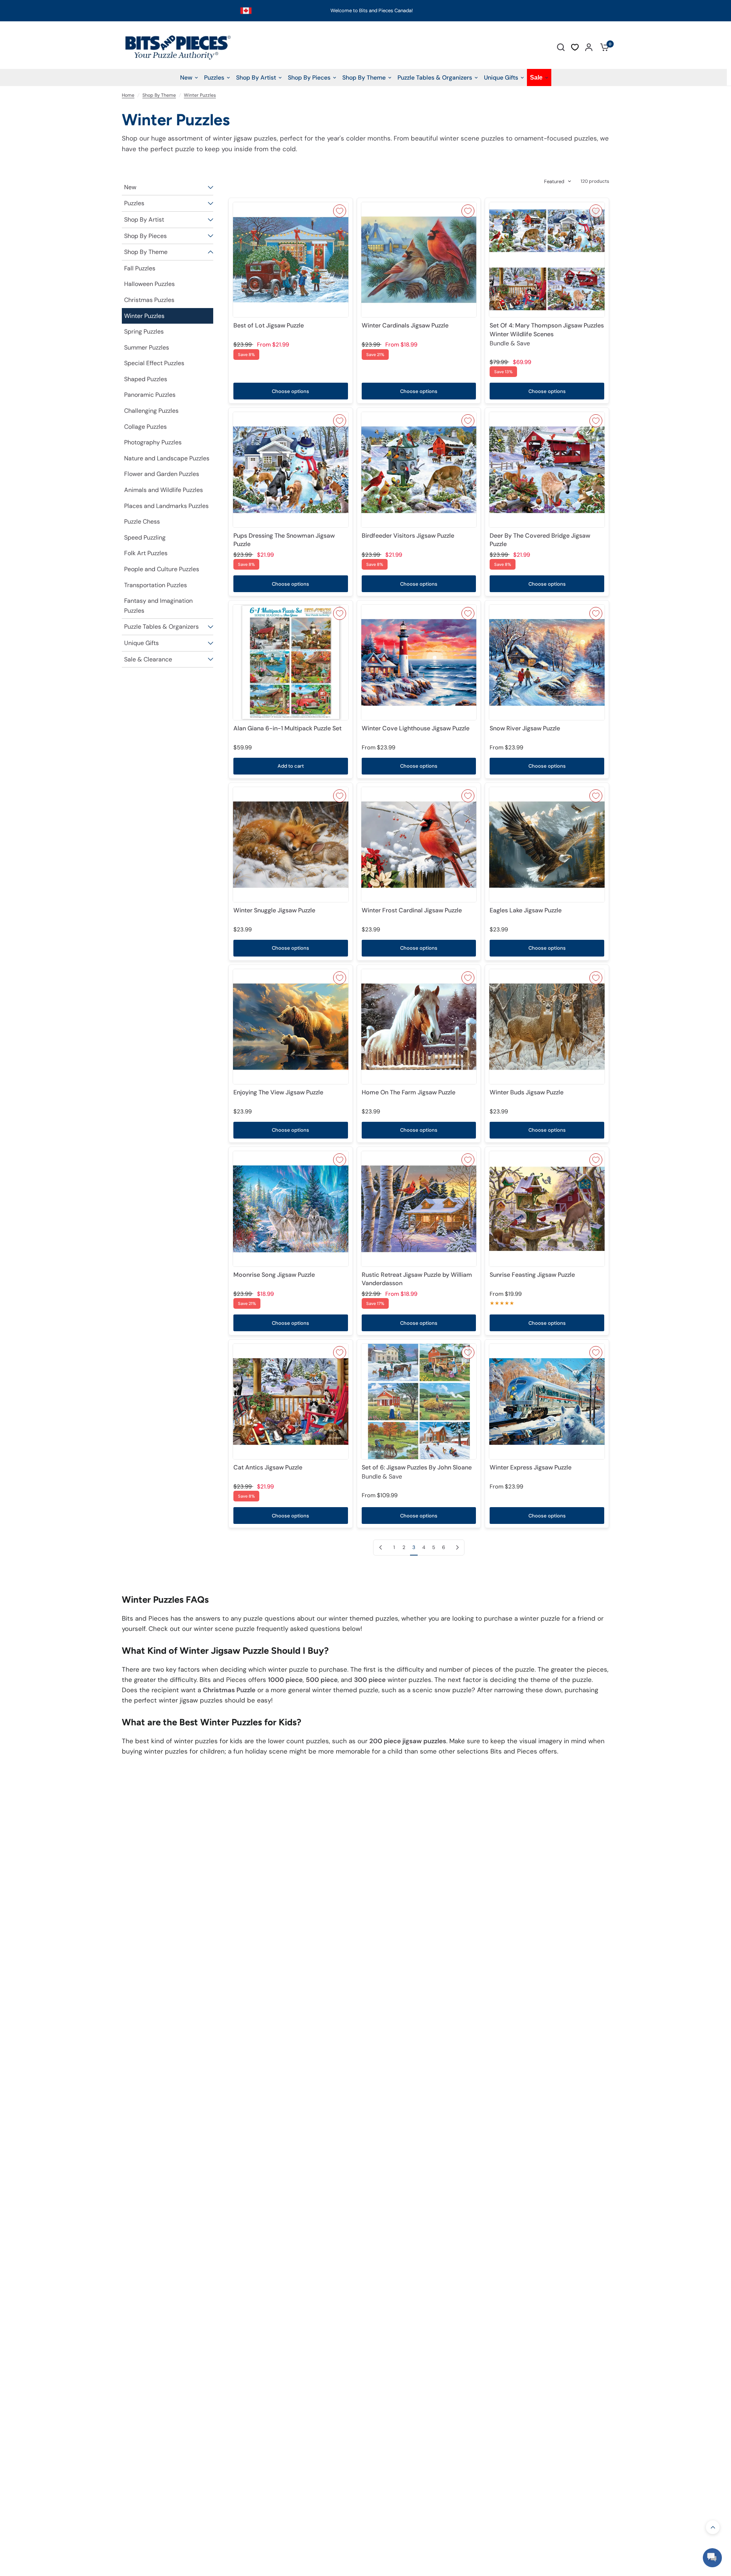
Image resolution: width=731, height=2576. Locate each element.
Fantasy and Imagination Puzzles (158, 606)
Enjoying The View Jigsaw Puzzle (278, 1092)
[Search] (561, 47)
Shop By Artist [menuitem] (256, 77)
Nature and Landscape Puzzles (167, 458)
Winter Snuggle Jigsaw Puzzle (274, 910)
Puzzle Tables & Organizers (161, 627)
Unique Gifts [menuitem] (501, 77)
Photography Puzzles (153, 442)
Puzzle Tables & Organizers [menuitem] (435, 77)
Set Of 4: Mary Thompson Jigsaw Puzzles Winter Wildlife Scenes (547, 334)
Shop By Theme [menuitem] (364, 77)
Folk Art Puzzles (146, 553)
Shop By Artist (144, 220)
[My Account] (589, 47)
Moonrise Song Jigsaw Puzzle (274, 1275)
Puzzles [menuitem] (214, 77)
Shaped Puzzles (146, 379)
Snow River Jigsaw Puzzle (525, 728)
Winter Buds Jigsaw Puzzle (527, 1092)
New (130, 187)
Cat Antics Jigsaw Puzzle (268, 1467)
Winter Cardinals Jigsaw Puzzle (405, 325)
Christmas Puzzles (149, 300)
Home (128, 95)
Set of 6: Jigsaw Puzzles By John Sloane (417, 1472)
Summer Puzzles (147, 347)
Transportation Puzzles (156, 585)
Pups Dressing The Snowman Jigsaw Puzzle (284, 540)
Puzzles (134, 203)
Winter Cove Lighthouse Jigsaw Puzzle (416, 728)
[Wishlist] (575, 47)
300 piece (370, 1680)
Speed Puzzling (145, 537)
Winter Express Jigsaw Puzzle (531, 1467)
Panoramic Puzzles (150, 395)
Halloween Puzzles (149, 284)
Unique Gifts (141, 643)
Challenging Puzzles (151, 411)
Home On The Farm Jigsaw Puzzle (409, 1092)
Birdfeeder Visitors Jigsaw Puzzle (408, 536)
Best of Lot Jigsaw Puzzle (269, 325)
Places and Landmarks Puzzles (166, 506)
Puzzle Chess (142, 521)
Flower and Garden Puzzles (162, 474)
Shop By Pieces (145, 236)
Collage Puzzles (145, 427)
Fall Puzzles (140, 268)
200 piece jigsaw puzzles (408, 1741)
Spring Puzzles (144, 331)
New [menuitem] (186, 77)
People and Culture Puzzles (162, 569)
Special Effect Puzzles (154, 363)
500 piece (322, 1680)
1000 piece (285, 1680)
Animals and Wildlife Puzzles (164, 490)
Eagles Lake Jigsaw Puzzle (526, 910)
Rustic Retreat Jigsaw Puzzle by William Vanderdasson (417, 1279)
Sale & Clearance (148, 659)
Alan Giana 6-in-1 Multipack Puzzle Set (287, 728)
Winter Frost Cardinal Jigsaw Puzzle (412, 910)
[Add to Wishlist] (340, 211)
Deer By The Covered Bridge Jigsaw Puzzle (540, 540)
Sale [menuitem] (536, 77)
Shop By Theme (159, 95)
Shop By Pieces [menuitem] (309, 77)
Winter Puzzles (200, 95)
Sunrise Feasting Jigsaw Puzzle (532, 1275)
